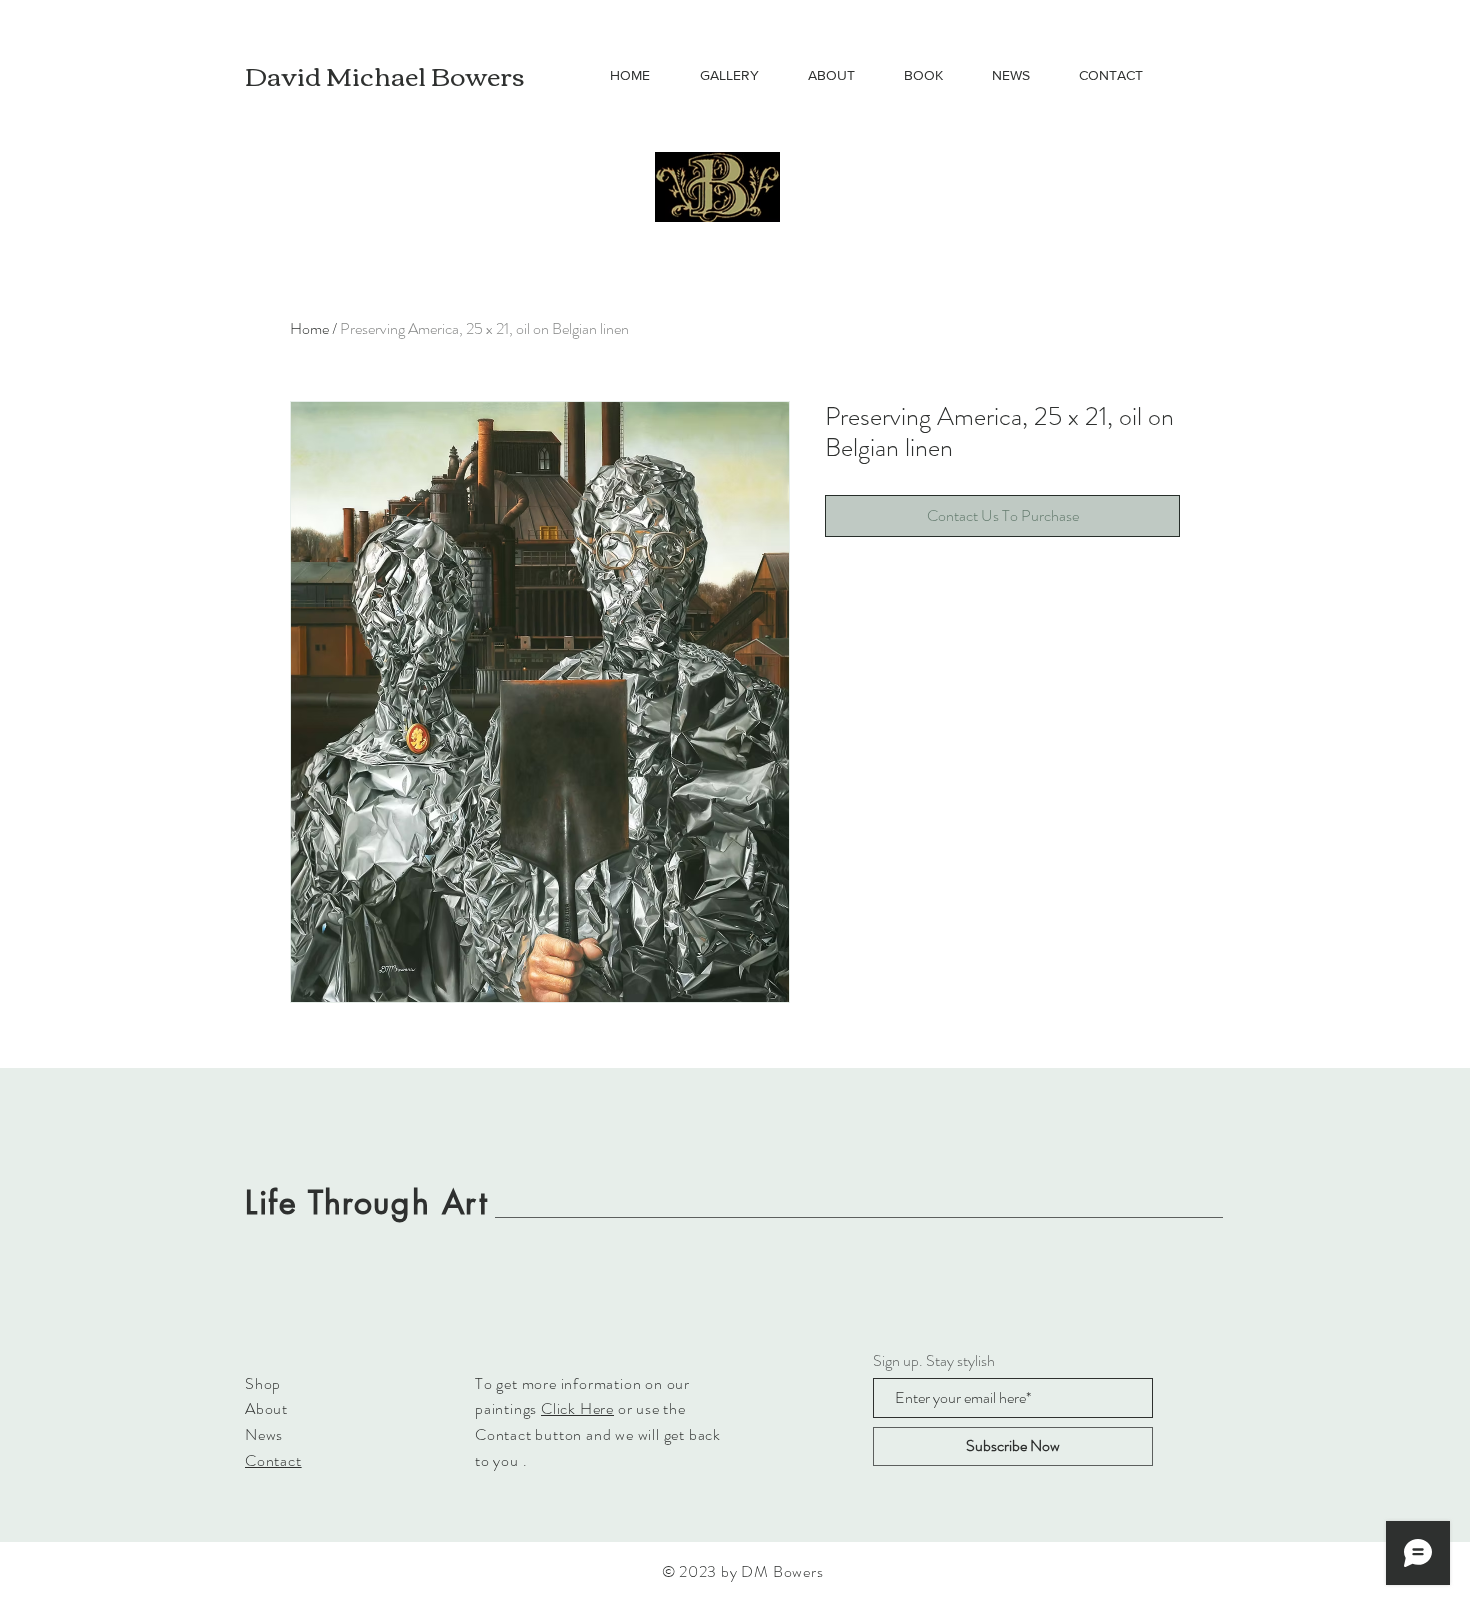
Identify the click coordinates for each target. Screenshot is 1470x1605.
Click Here (577, 1408)
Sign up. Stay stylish (934, 1361)
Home (309, 328)
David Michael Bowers (385, 74)
